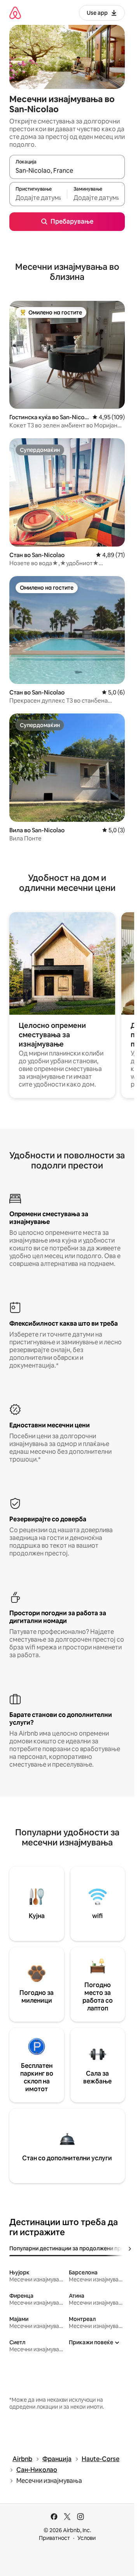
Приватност (54, 2538)
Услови (87, 2538)
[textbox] (38, 198)
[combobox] (67, 170)
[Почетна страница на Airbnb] (15, 13)
